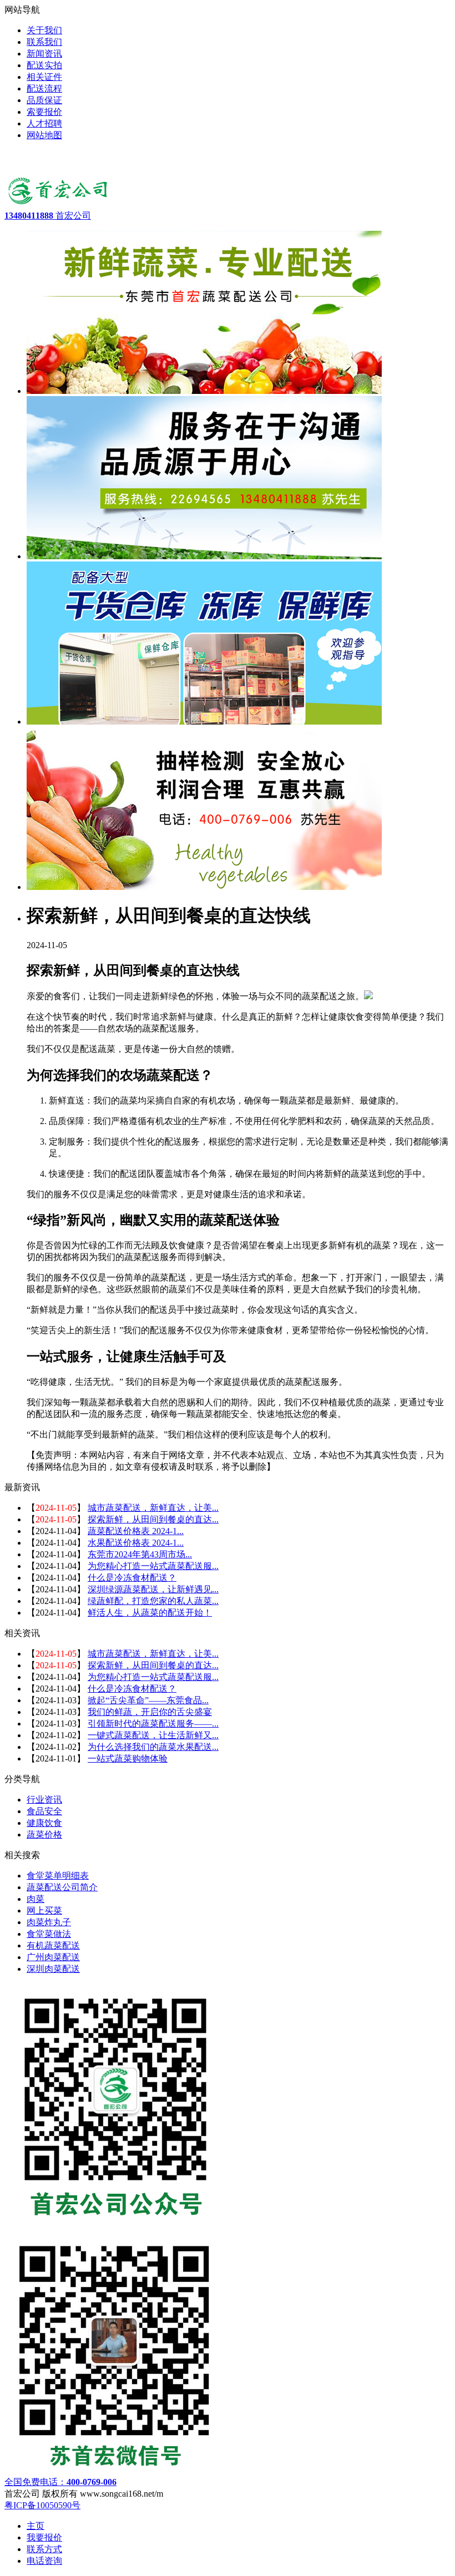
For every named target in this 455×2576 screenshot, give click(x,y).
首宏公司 (48, 216)
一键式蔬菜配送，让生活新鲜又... (153, 1735)
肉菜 (36, 1899)
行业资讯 (44, 1800)
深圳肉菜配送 (53, 1969)
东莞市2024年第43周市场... (140, 1554)
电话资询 (44, 2561)
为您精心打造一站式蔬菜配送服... (153, 1566)
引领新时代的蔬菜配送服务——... (153, 1724)
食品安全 (44, 1811)
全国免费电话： (60, 2482)
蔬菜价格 (44, 1834)
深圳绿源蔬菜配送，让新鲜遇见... (153, 1589)
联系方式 (44, 2549)
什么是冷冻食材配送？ (132, 1578)
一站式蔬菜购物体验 (128, 1758)
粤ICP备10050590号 (42, 2505)
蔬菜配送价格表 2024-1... (136, 1531)
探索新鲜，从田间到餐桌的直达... (153, 1519)
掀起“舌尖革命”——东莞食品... (148, 1700)
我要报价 (44, 2537)
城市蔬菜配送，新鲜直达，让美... (153, 1508)
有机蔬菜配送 (53, 1945)
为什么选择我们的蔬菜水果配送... (153, 1747)
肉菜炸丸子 (49, 1922)
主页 (36, 2526)
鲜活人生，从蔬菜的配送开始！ (150, 1613)
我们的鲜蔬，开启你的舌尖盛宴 (150, 1712)
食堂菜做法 (49, 1934)
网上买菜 (44, 1911)
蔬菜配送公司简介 (62, 1887)
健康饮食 (44, 1823)
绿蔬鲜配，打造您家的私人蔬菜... (153, 1601)
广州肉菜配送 (53, 1957)
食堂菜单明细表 (58, 1876)
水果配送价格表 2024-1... (136, 1543)
